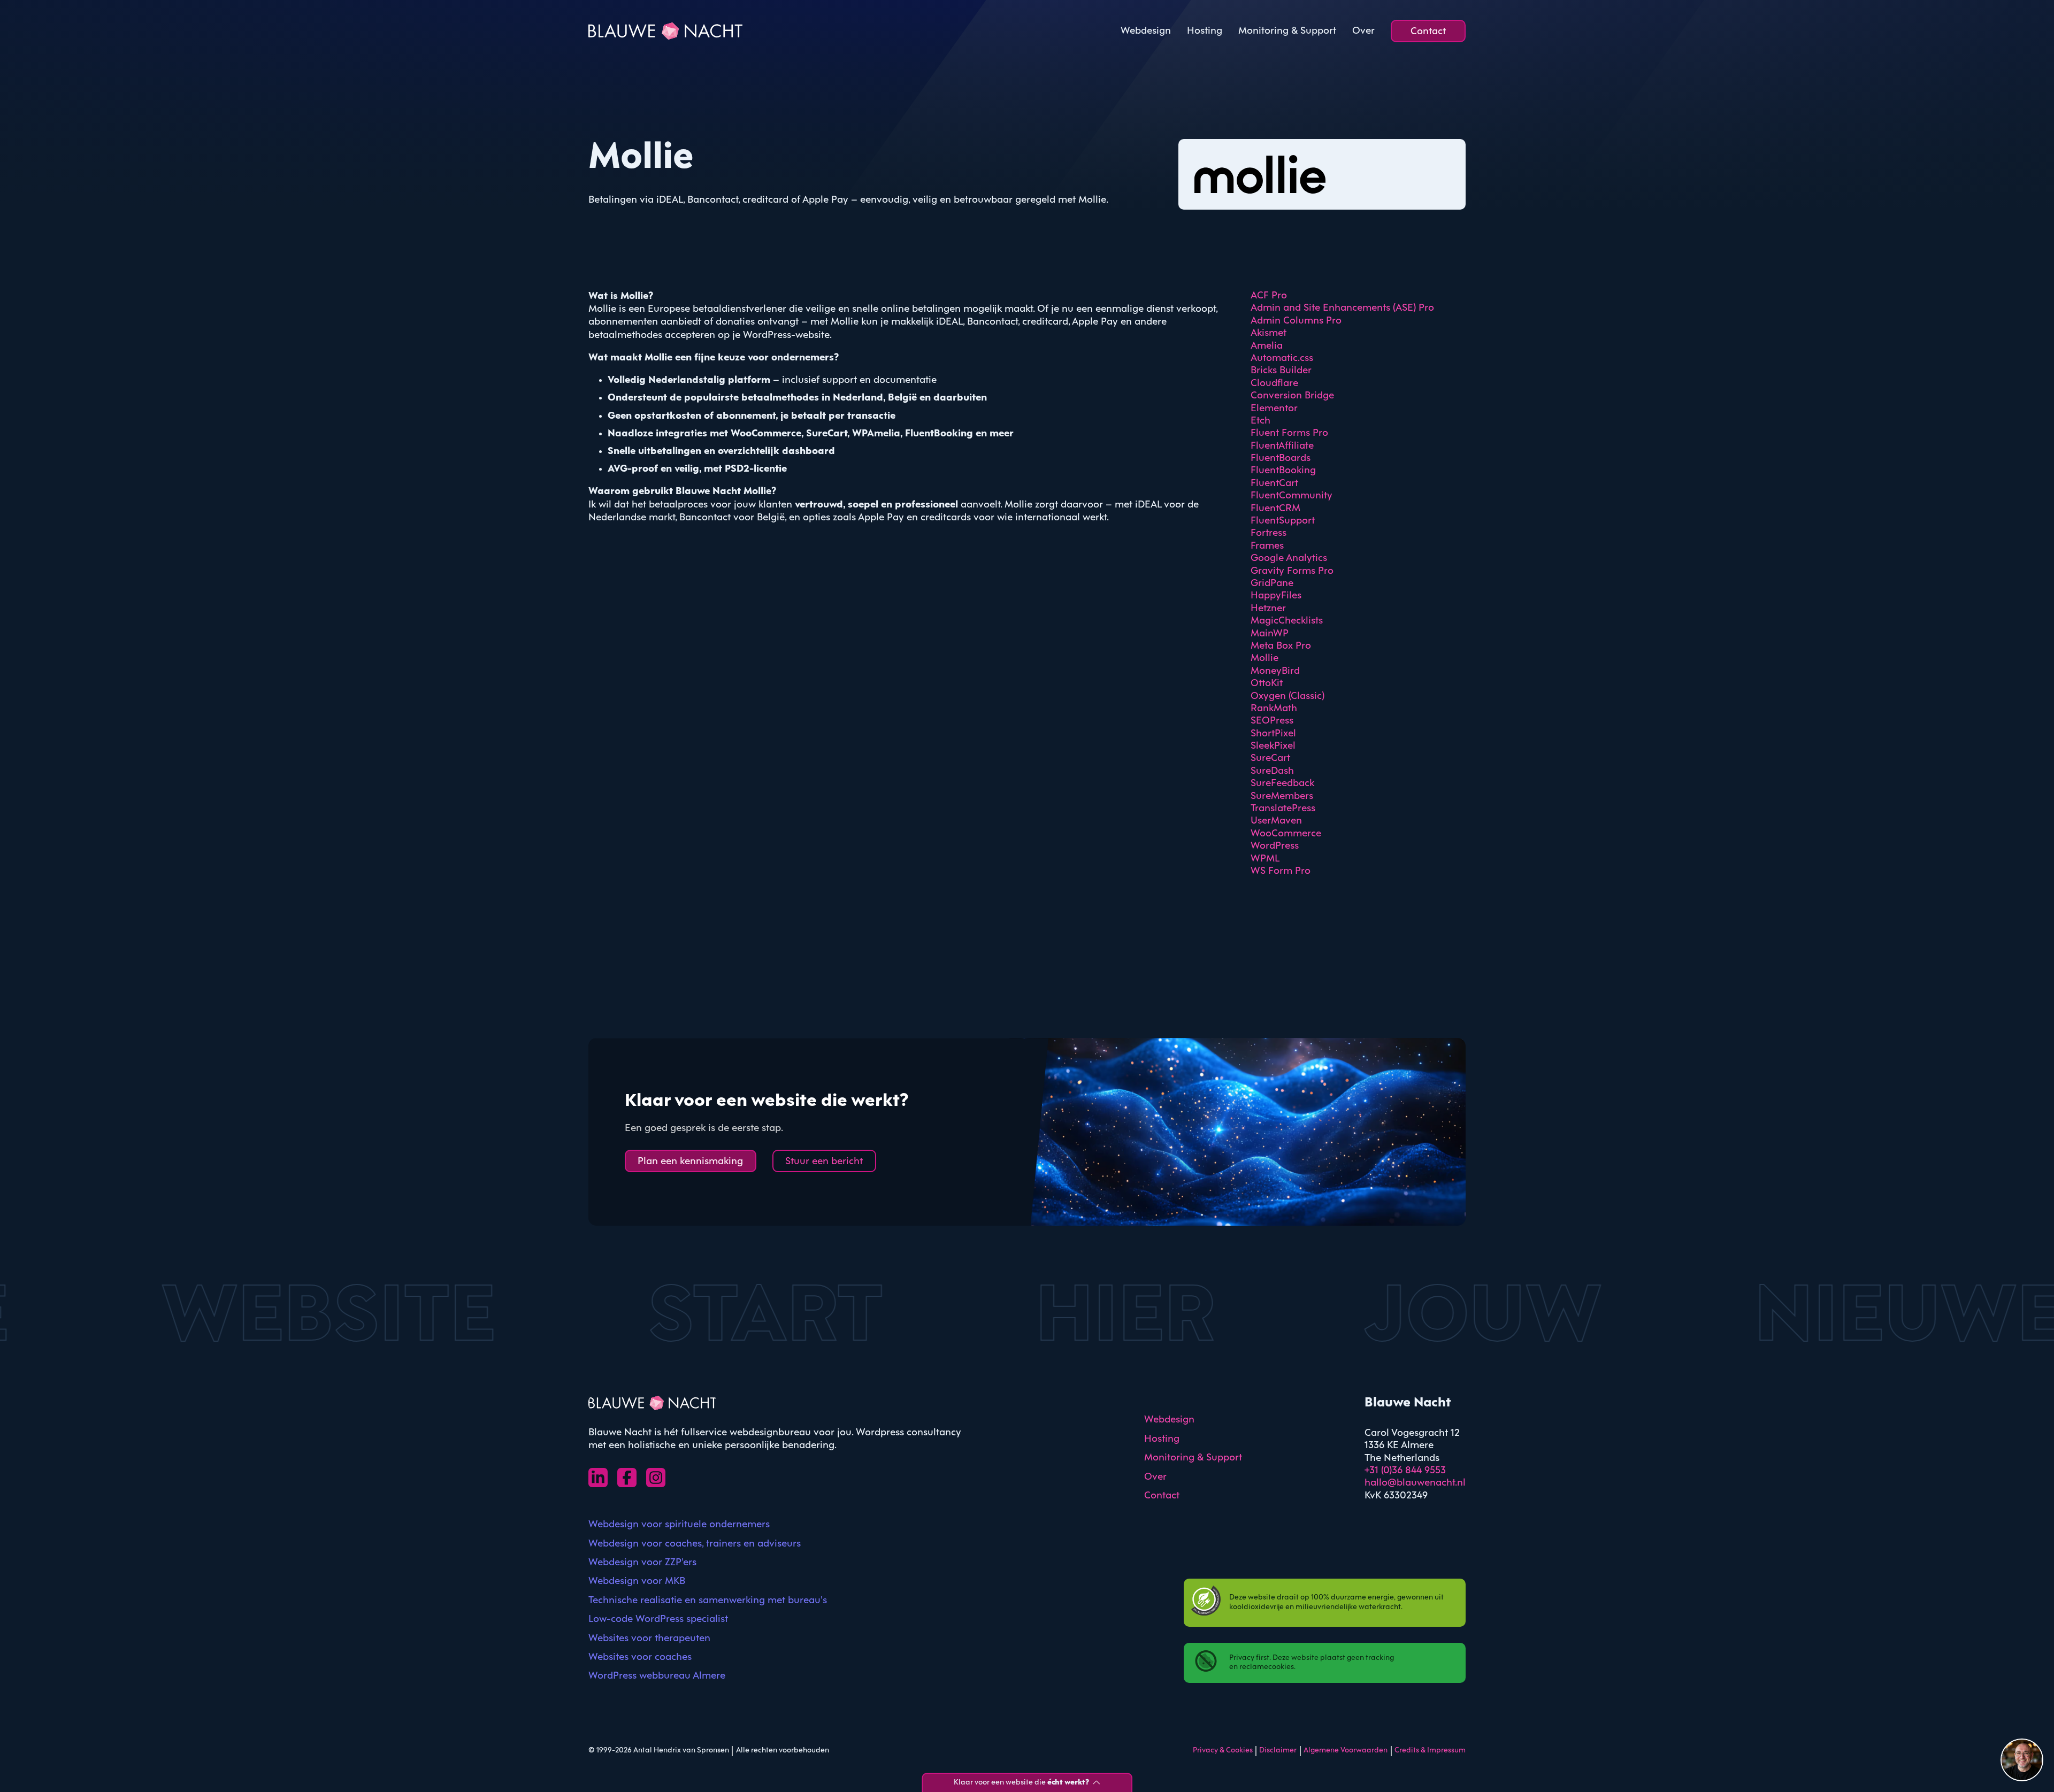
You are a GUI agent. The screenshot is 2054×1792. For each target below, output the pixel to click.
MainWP (1270, 634)
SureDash (1272, 771)
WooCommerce (1286, 834)
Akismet (1269, 333)
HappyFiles (1276, 596)
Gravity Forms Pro (1292, 571)
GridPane (1272, 583)
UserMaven (1276, 821)
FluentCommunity (1292, 496)
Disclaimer (1278, 1751)
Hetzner (1268, 609)
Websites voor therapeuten (649, 1639)
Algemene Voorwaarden (1346, 1751)
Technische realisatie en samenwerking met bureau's (708, 1601)
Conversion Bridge (1292, 396)
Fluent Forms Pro (1289, 433)
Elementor (1274, 409)
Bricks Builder (1281, 371)
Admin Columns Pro (1296, 321)
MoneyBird (1275, 671)
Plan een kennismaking (690, 1162)
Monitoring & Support (1287, 31)
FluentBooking (1283, 471)
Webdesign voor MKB (637, 1581)
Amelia (1267, 346)
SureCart (1270, 758)
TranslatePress (1283, 809)
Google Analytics (1289, 558)
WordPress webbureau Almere (657, 1676)
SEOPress (1272, 721)
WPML (1265, 859)
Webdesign (1146, 31)
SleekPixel (1273, 746)
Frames (1267, 546)
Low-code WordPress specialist (658, 1619)
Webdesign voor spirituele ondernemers (679, 1525)
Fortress (1269, 533)
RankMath (1274, 709)
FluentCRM (1275, 509)
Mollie (1264, 658)
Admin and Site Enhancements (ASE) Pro (1342, 308)
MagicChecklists (1287, 621)
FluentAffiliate (1282, 446)
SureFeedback (1282, 783)
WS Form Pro (1281, 871)
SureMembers (1282, 796)
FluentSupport (1283, 521)
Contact (1428, 32)
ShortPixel (1273, 734)
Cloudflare (1274, 383)
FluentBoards (1281, 458)
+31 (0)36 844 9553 (1405, 1471)
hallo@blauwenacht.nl (1415, 1483)
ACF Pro (1269, 296)
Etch (1260, 421)
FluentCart (1274, 483)
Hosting (1205, 31)
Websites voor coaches (640, 1657)
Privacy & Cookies (1223, 1751)
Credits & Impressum (1430, 1751)
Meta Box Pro (1281, 646)
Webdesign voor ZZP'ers (642, 1563)
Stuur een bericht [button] (824, 1162)
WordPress (1275, 846)
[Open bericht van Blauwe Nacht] (2022, 1760)
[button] (2022, 1760)
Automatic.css (1282, 358)
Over (1363, 31)
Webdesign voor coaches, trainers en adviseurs (695, 1544)
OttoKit (1267, 683)
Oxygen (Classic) (1287, 696)
